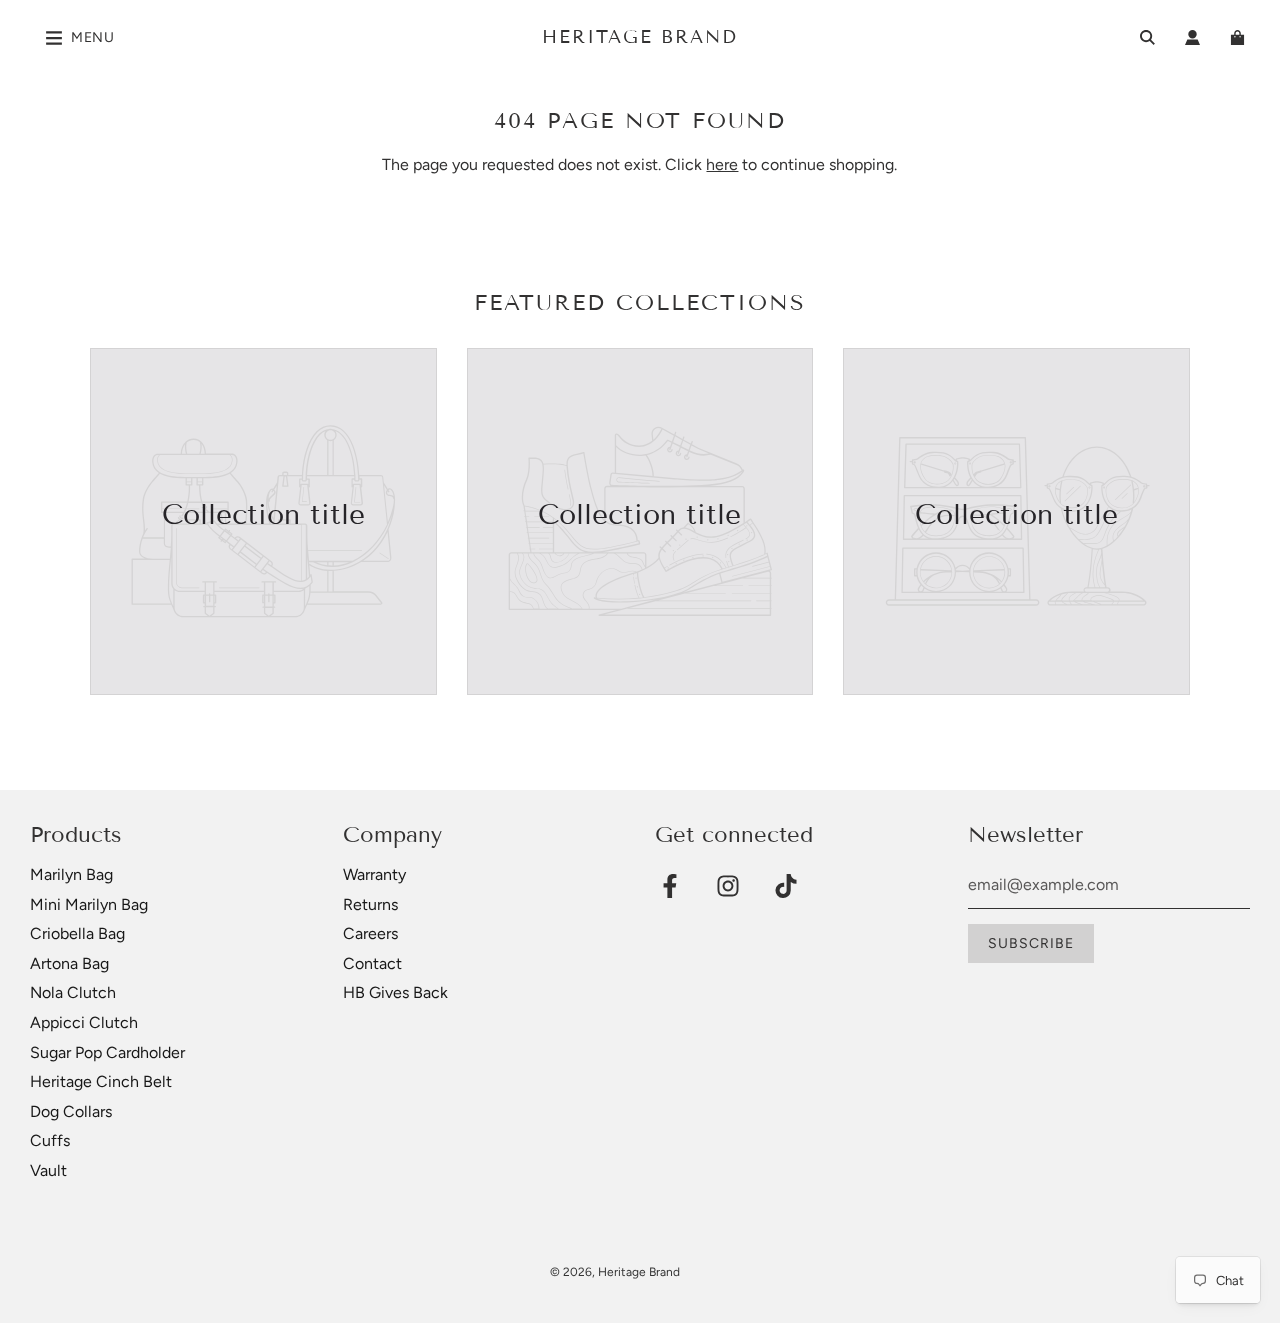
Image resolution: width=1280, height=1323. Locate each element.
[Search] (1147, 37)
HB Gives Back (395, 992)
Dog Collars (71, 1111)
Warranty (374, 874)
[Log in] (1192, 37)
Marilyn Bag (71, 874)
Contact (372, 963)
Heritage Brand (640, 37)
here (722, 164)
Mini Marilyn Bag (89, 904)
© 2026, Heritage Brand (615, 1272)
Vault (48, 1170)
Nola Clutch (73, 992)
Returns (370, 904)
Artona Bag (69, 963)
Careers (370, 933)
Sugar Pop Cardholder (107, 1052)
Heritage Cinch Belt (101, 1081)
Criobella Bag (77, 933)
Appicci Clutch (84, 1022)
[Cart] (1240, 37)
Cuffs (50, 1140)
